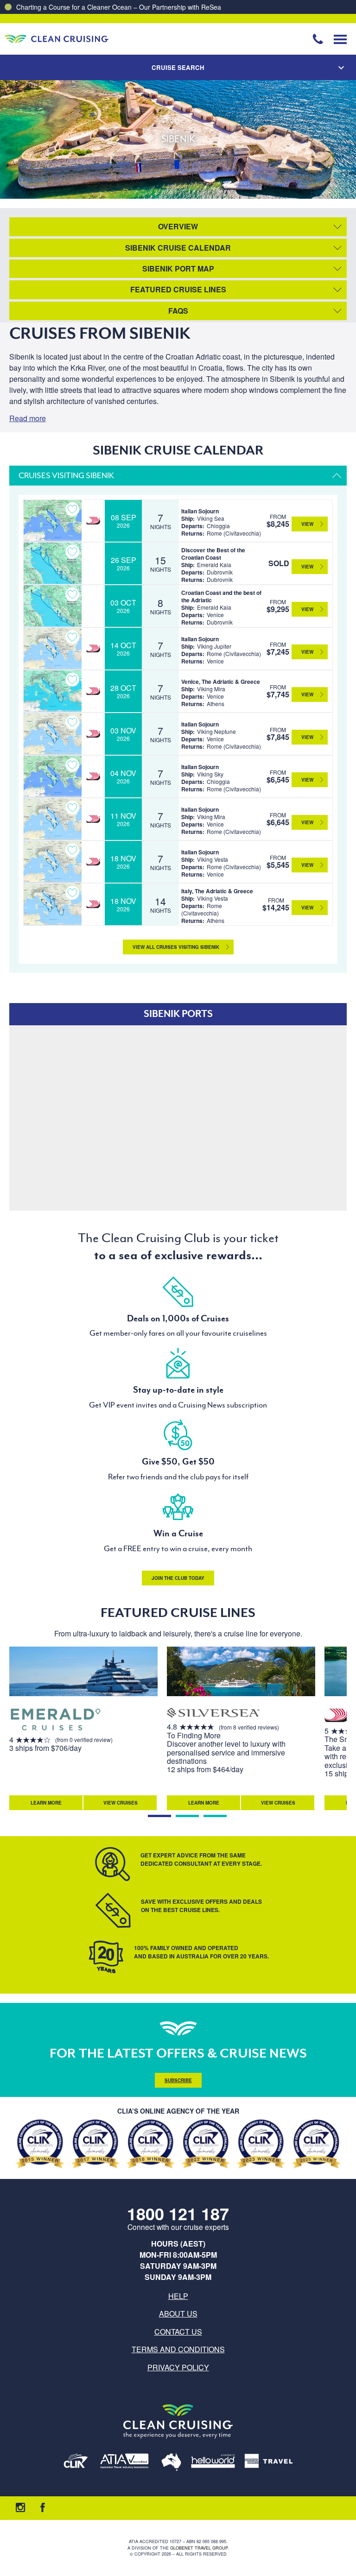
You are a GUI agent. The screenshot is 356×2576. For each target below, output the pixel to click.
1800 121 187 (178, 2213)
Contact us (178, 2332)
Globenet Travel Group (199, 2548)
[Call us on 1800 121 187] (318, 39)
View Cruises (121, 1803)
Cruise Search (178, 67)
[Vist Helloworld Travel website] (213, 2463)
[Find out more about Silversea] (213, 1714)
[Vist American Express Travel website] (269, 2463)
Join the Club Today (178, 1578)
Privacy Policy (178, 2367)
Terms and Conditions (178, 2349)
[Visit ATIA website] (125, 2463)
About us (178, 2314)
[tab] (159, 1816)
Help (178, 2296)
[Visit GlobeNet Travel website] (171, 2463)
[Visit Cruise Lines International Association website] (76, 2463)
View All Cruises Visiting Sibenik (176, 947)
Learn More (46, 1803)
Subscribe (178, 2080)
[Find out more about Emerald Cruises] (56, 1720)
